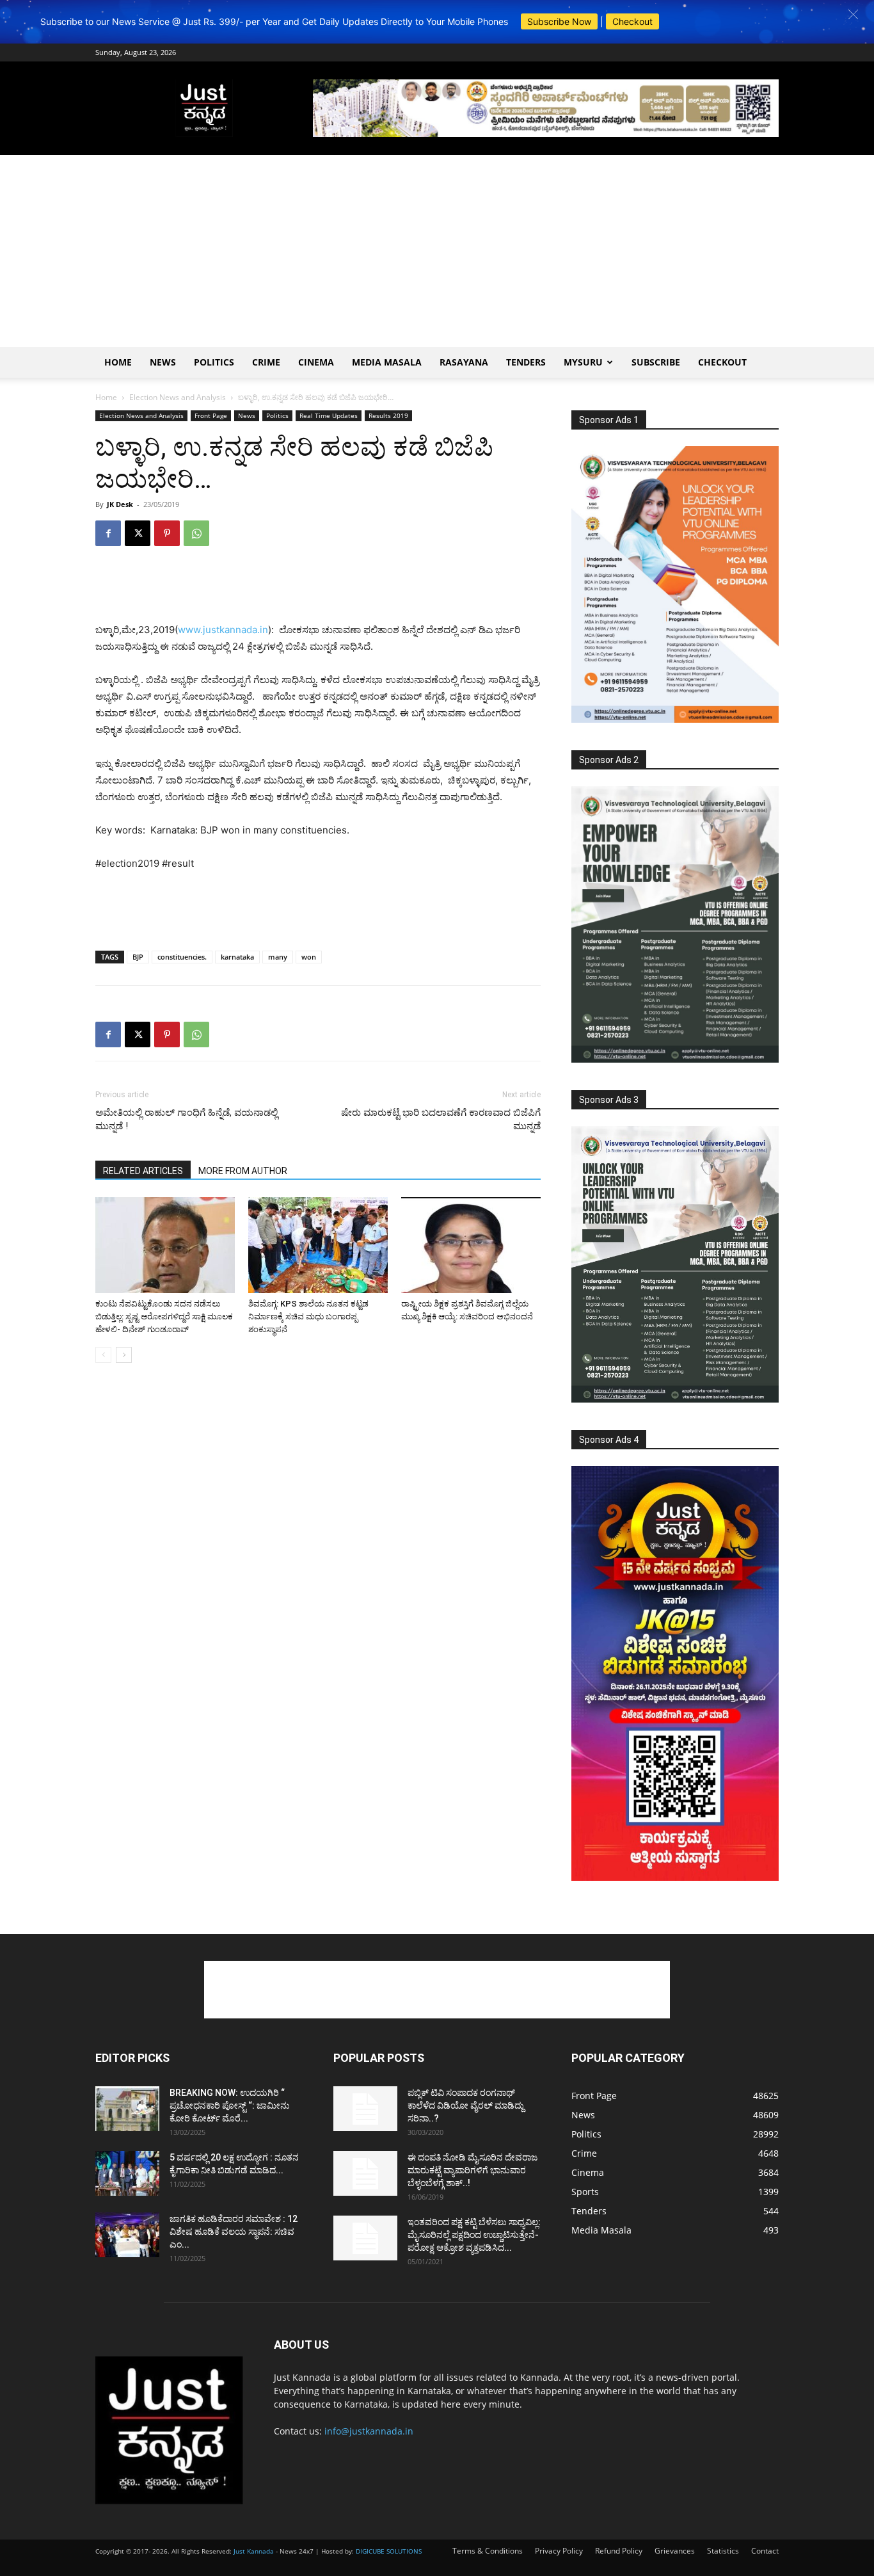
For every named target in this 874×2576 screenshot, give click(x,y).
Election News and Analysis (178, 397)
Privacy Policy (559, 2551)
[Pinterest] (167, 533)
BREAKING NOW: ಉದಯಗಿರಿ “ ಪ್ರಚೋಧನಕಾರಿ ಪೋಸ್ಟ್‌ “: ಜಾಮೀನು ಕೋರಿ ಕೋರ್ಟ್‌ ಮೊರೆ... (230, 2105)
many (278, 957)
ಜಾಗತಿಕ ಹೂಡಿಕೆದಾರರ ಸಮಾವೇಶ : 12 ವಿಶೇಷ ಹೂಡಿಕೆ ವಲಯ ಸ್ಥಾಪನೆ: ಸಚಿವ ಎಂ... (234, 2232)
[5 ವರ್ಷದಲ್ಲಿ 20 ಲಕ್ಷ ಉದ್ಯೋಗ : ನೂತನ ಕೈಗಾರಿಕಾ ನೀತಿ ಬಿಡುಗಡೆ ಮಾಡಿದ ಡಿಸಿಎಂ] (127, 2173)
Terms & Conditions (488, 2551)
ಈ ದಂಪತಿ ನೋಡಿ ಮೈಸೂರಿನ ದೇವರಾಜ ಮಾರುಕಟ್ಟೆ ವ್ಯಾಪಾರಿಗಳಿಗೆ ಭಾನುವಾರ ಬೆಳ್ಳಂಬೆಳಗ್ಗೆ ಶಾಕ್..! (473, 2170)
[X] (138, 533)
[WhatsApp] (196, 533)
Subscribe (656, 362)
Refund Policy (619, 2551)
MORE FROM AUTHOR (243, 1171)
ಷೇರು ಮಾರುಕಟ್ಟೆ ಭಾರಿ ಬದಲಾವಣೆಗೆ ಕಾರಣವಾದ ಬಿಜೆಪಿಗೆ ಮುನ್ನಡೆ (441, 1119)
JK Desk (120, 504)
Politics (214, 362)
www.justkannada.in (223, 630)
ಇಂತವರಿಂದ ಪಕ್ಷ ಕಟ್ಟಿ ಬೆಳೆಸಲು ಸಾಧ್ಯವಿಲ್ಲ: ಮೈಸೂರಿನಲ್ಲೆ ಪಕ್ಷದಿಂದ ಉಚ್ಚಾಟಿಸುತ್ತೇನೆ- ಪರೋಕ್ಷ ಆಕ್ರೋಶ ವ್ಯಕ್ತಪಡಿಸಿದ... (474, 2235)
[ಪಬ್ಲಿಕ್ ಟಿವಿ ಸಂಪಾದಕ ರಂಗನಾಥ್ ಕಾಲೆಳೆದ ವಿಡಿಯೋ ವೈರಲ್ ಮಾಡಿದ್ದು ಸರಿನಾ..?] (365, 2109)
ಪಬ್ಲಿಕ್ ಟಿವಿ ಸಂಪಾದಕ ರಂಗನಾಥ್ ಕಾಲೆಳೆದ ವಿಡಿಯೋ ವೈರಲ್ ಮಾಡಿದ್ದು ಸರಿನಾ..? (466, 2105)
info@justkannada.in (369, 2431)
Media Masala (387, 362)
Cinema (316, 362)
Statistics (723, 2551)
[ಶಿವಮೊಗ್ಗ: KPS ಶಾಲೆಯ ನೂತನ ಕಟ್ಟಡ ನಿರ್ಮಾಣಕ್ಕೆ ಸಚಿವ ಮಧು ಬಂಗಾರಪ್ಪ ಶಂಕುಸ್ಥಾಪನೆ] (318, 1245)
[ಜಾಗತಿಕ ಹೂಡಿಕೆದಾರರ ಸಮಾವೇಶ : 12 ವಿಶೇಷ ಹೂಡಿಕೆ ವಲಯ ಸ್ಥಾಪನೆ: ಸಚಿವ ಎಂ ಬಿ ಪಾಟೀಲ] (127, 2235)
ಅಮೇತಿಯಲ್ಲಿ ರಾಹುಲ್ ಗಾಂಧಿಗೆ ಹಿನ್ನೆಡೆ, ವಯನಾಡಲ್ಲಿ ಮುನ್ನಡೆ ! (187, 1119)
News (163, 362)
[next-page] (124, 1355)
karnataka (237, 957)
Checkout (632, 21)
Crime (266, 362)
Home (118, 362)
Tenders (526, 362)
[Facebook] (108, 533)
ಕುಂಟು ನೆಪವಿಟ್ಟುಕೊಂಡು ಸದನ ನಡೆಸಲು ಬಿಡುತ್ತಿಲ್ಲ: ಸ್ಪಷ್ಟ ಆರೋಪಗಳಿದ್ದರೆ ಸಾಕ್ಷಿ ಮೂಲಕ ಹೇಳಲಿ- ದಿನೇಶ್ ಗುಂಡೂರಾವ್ (164, 1316)
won (309, 957)
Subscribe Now (559, 21)
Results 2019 (388, 415)
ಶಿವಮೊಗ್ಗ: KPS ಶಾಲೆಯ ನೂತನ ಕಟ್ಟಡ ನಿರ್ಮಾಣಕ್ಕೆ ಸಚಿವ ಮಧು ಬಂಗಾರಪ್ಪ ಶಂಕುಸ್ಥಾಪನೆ (308, 1316)
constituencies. (182, 957)
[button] (853, 14)
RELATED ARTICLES (143, 1171)
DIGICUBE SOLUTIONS (389, 2551)
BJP (138, 957)
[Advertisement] (437, 251)
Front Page (211, 415)
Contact (765, 2551)
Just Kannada (254, 2551)
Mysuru (583, 362)
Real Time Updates (329, 415)
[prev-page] (103, 1355)
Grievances (675, 2551)
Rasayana (464, 362)
